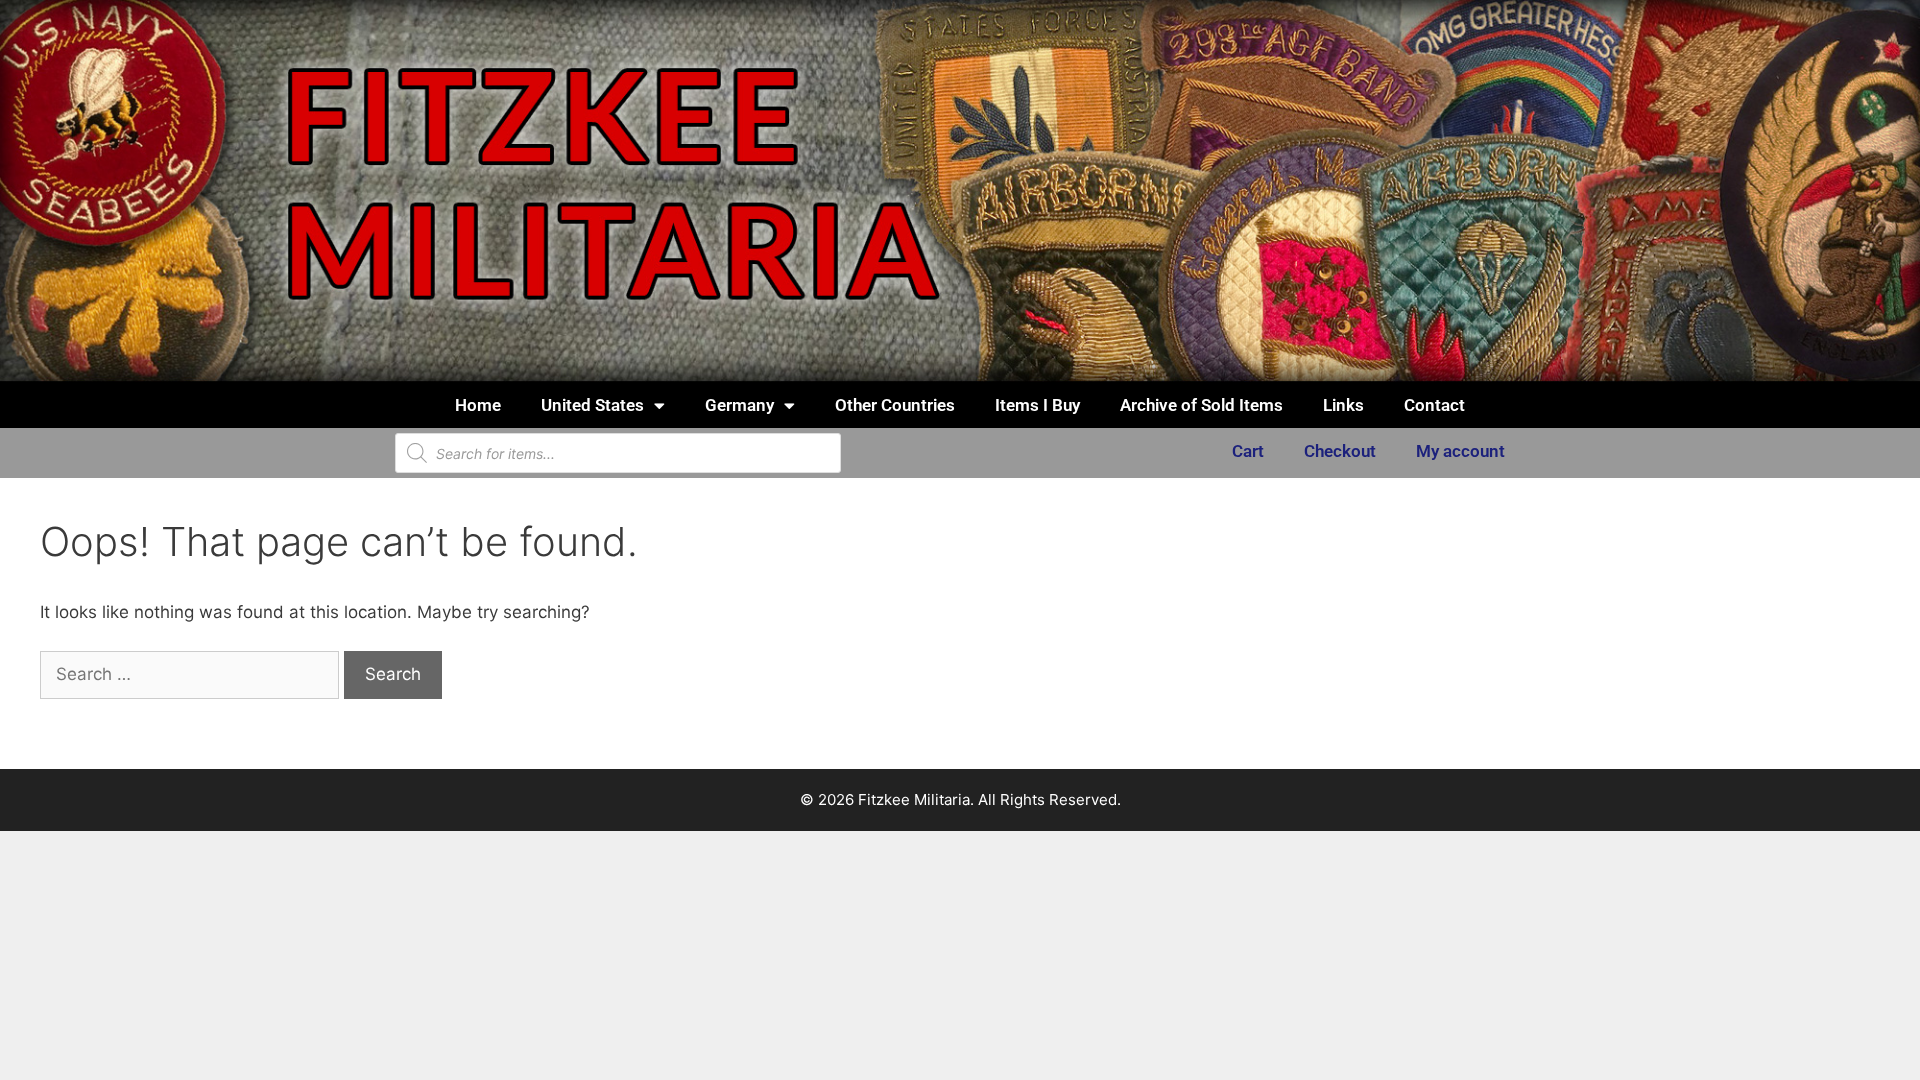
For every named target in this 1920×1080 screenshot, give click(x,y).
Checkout (1340, 451)
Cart (1248, 451)
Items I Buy (1037, 405)
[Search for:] (192, 674)
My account (1460, 451)
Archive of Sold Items (1201, 405)
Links (1343, 405)
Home (478, 405)
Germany (739, 405)
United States (592, 405)
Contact (1434, 405)
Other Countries (895, 405)
